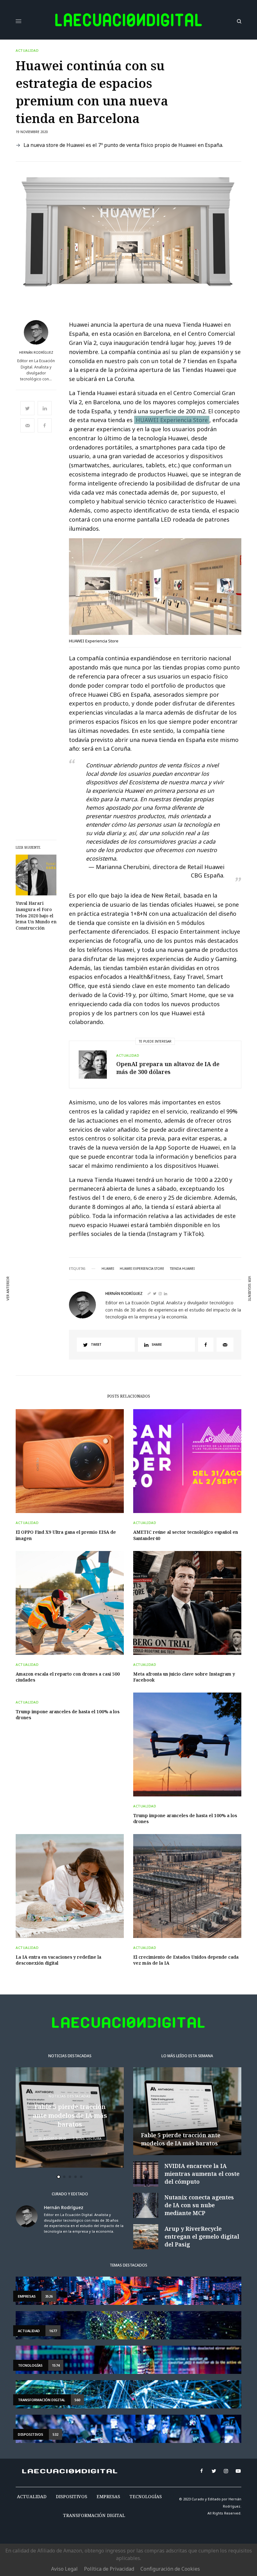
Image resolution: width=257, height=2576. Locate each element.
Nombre (36, 1285)
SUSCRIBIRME (51, 1356)
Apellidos (38, 1309)
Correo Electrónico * (51, 1261)
